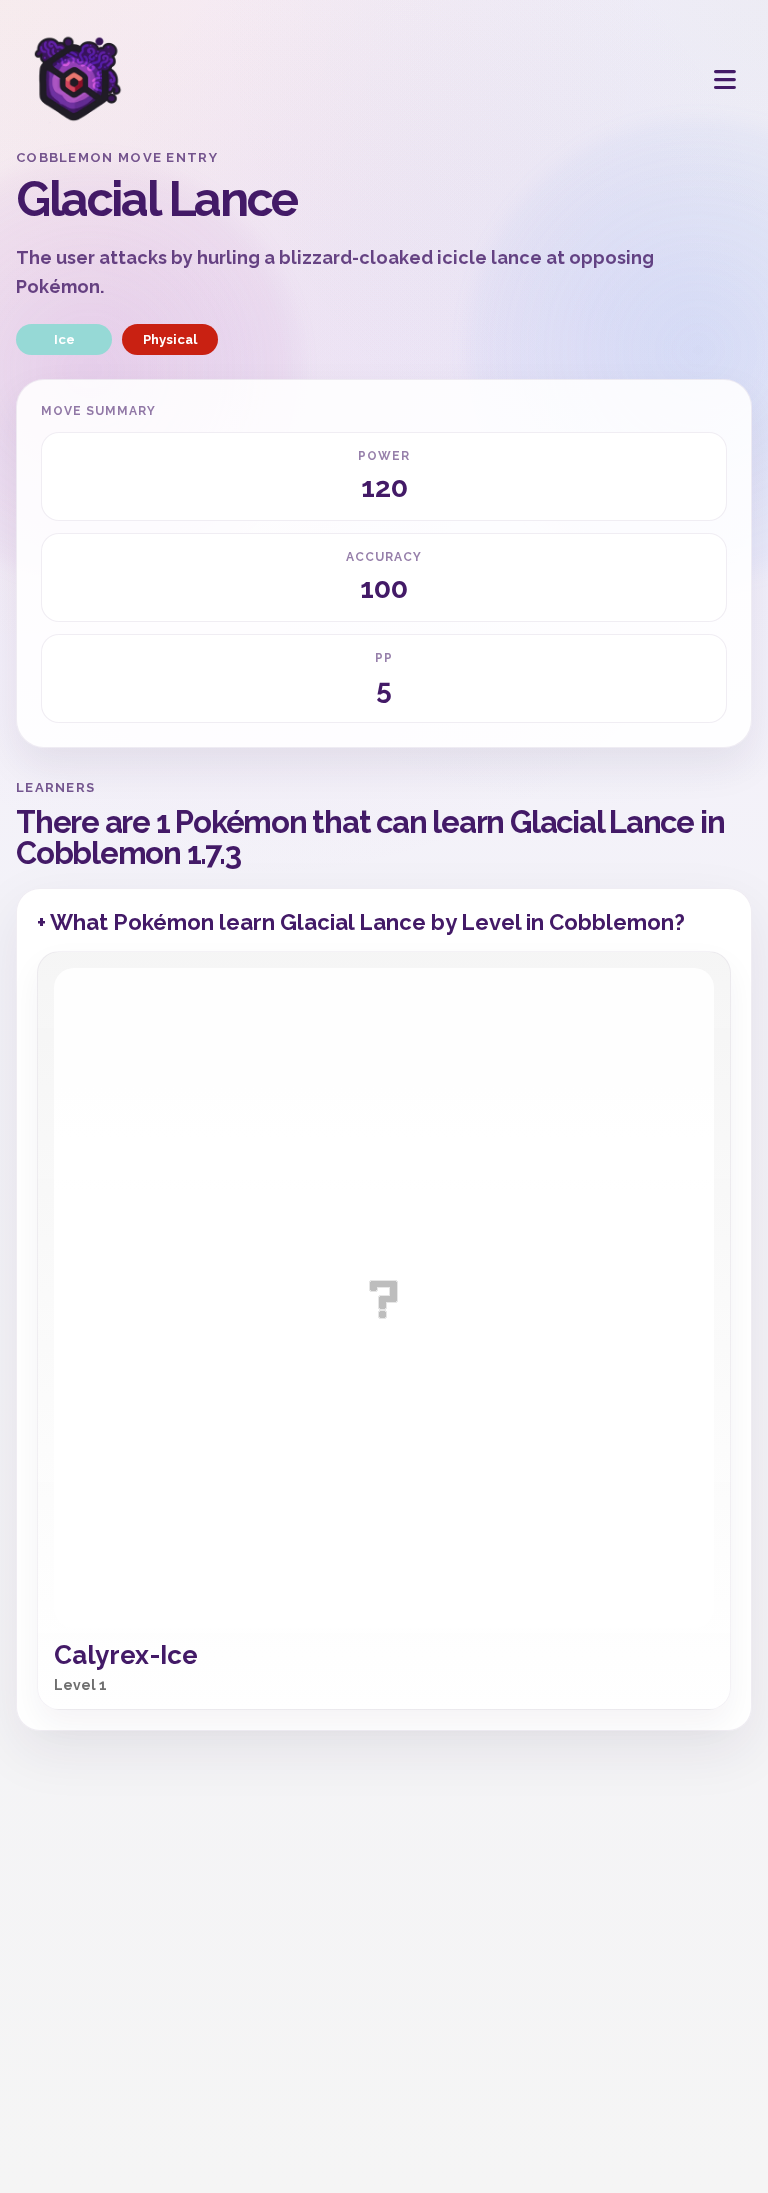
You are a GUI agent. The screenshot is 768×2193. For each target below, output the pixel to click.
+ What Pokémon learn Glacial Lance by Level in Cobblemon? (361, 922)
